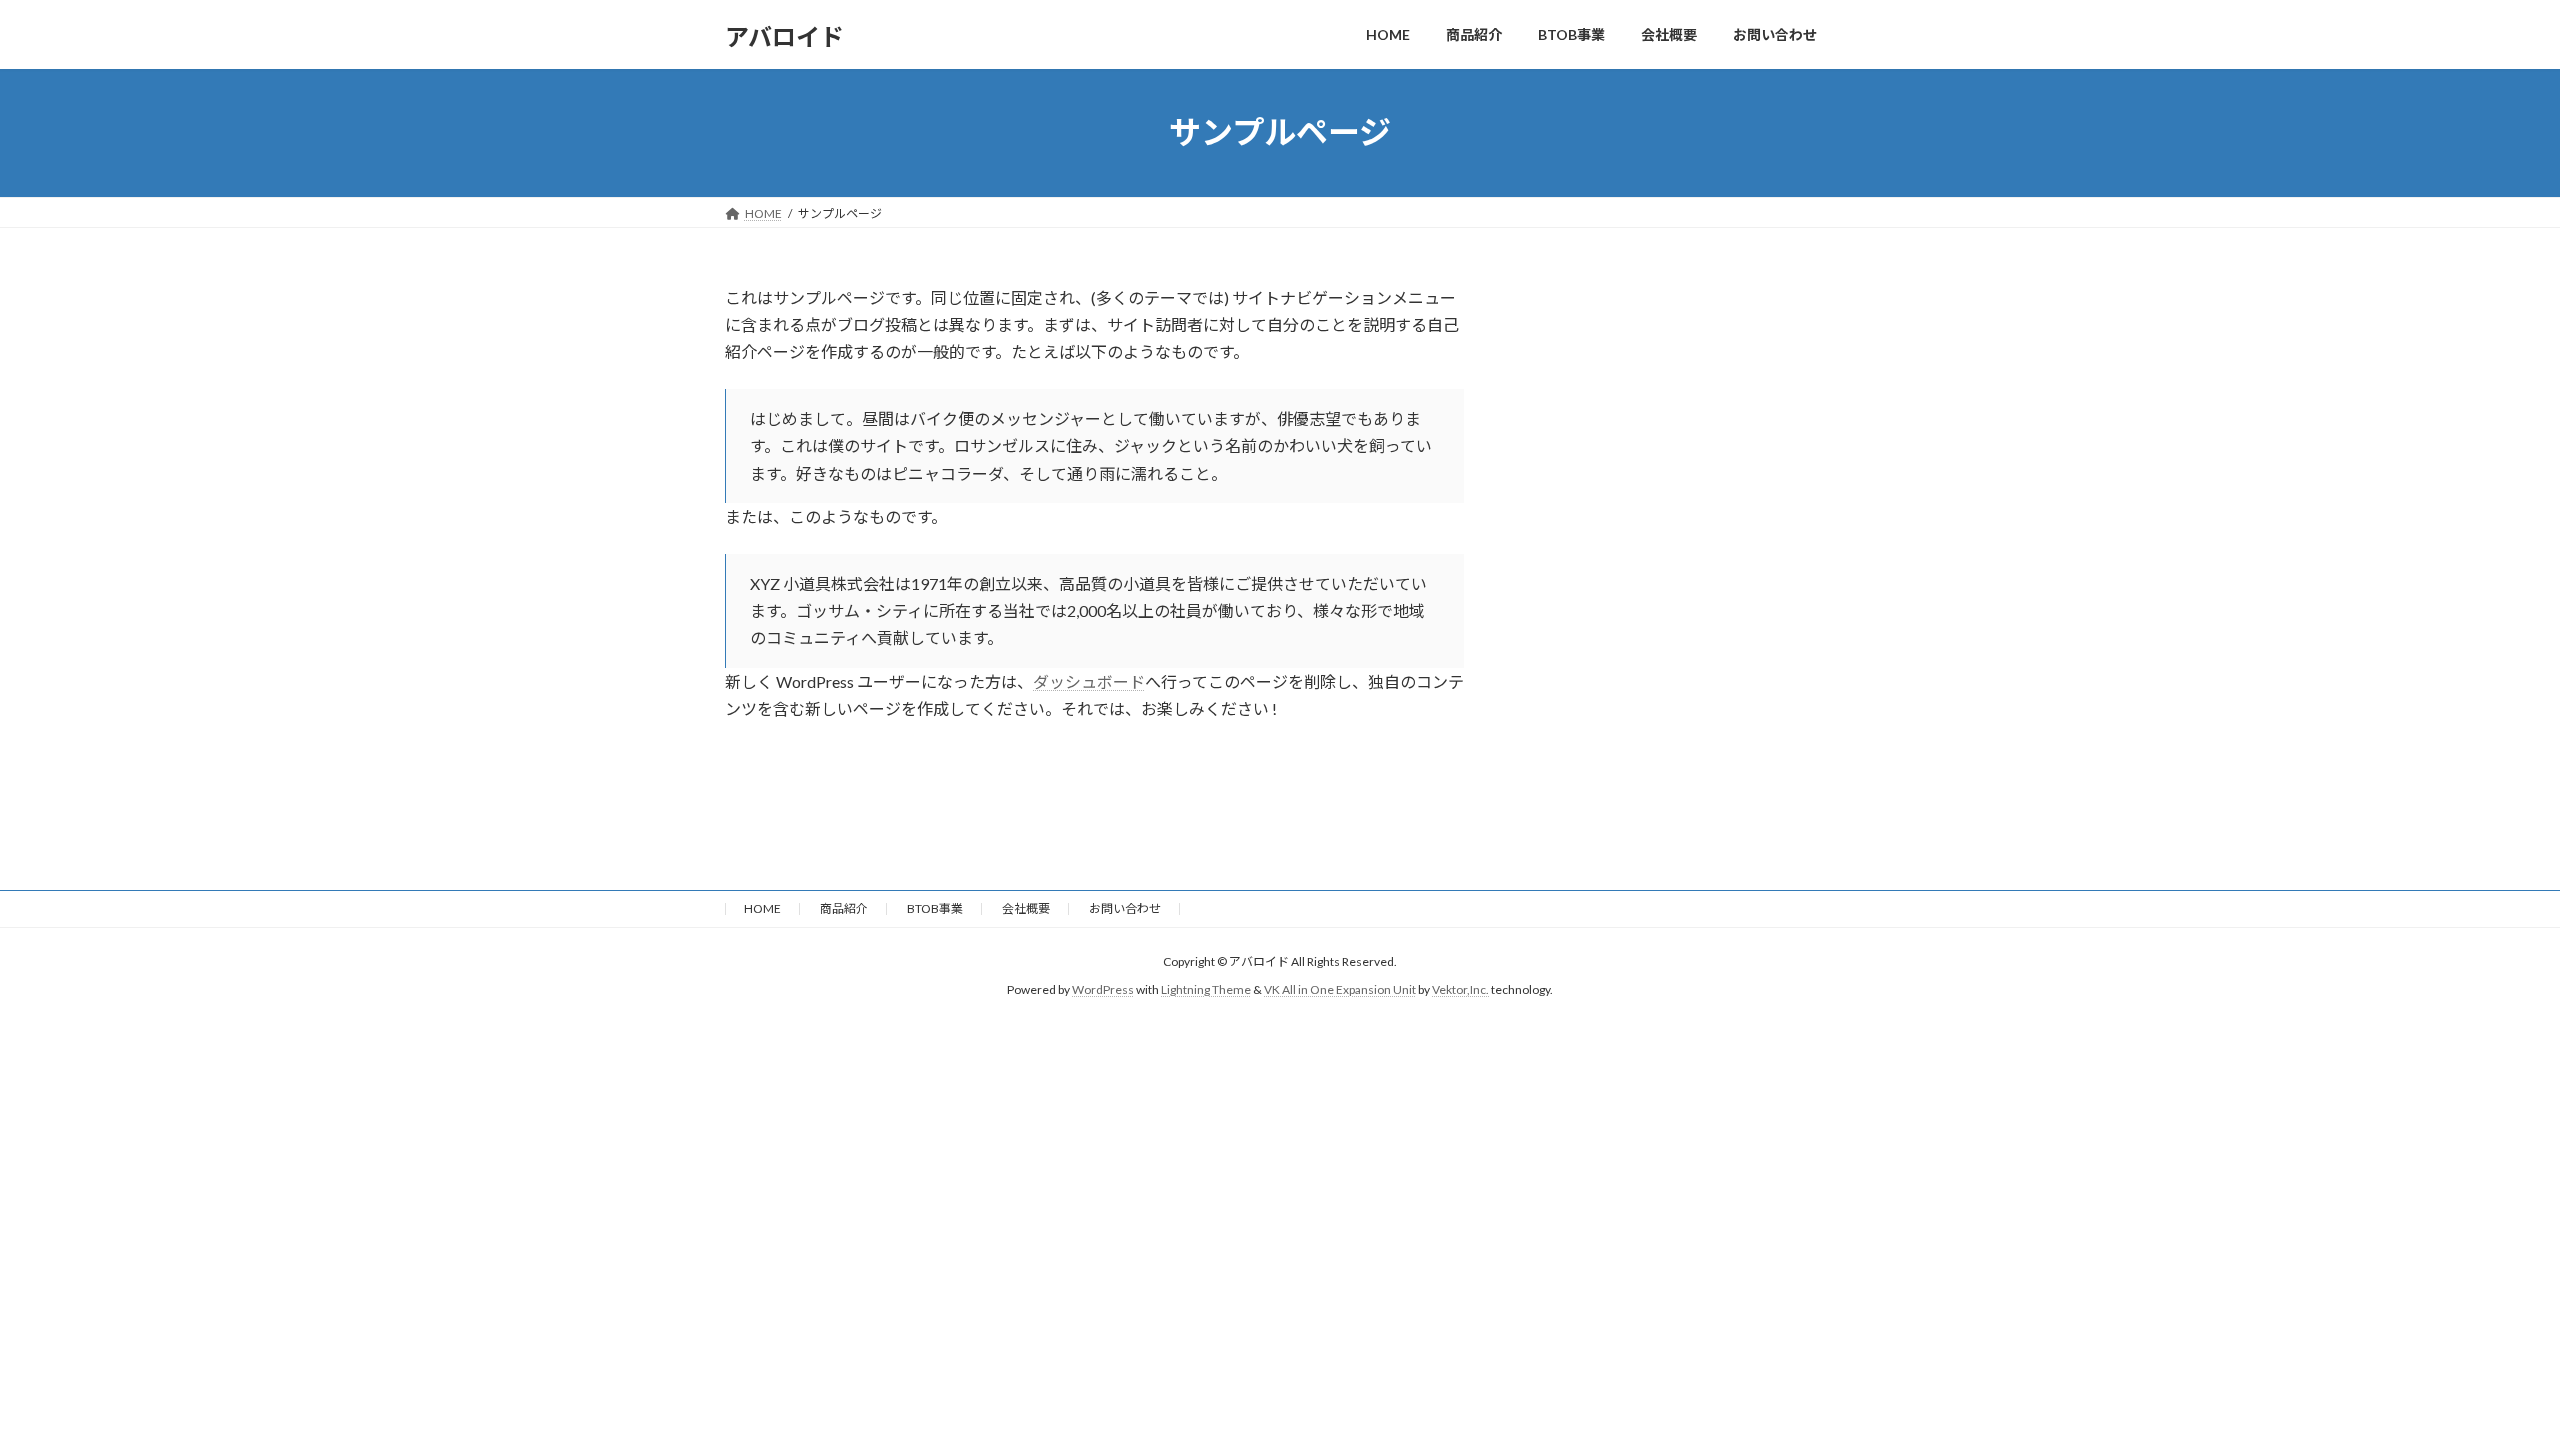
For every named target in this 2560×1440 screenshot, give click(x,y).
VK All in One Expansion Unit (1340, 989)
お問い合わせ (1125, 908)
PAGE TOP (2485, 1378)
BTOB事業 (935, 908)
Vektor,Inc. (1460, 989)
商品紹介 (844, 908)
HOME (762, 908)
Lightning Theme (1206, 989)
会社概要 (1026, 908)
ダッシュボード (1089, 681)
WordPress (1103, 989)
